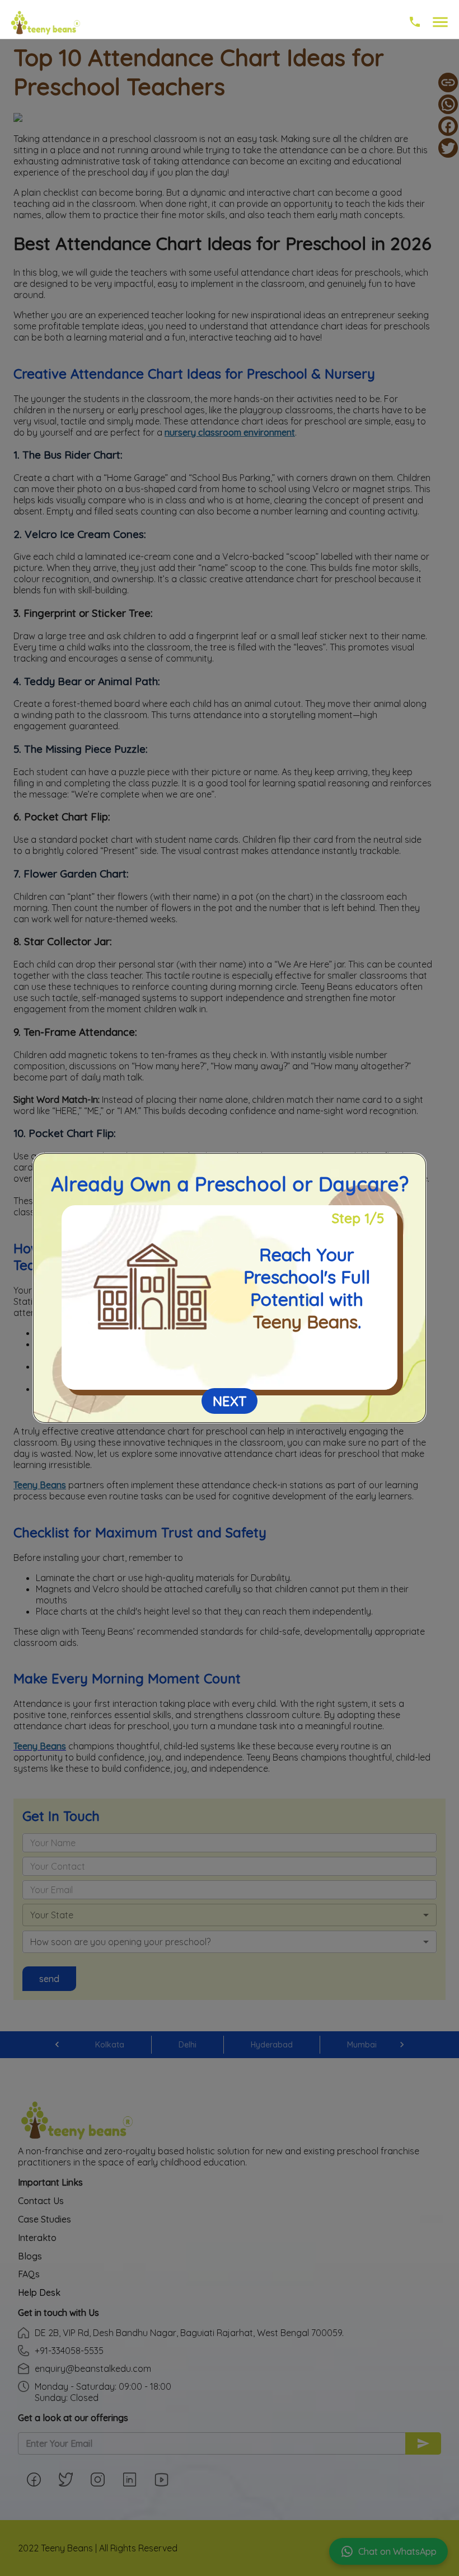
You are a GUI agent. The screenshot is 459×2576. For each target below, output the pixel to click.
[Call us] (415, 25)
